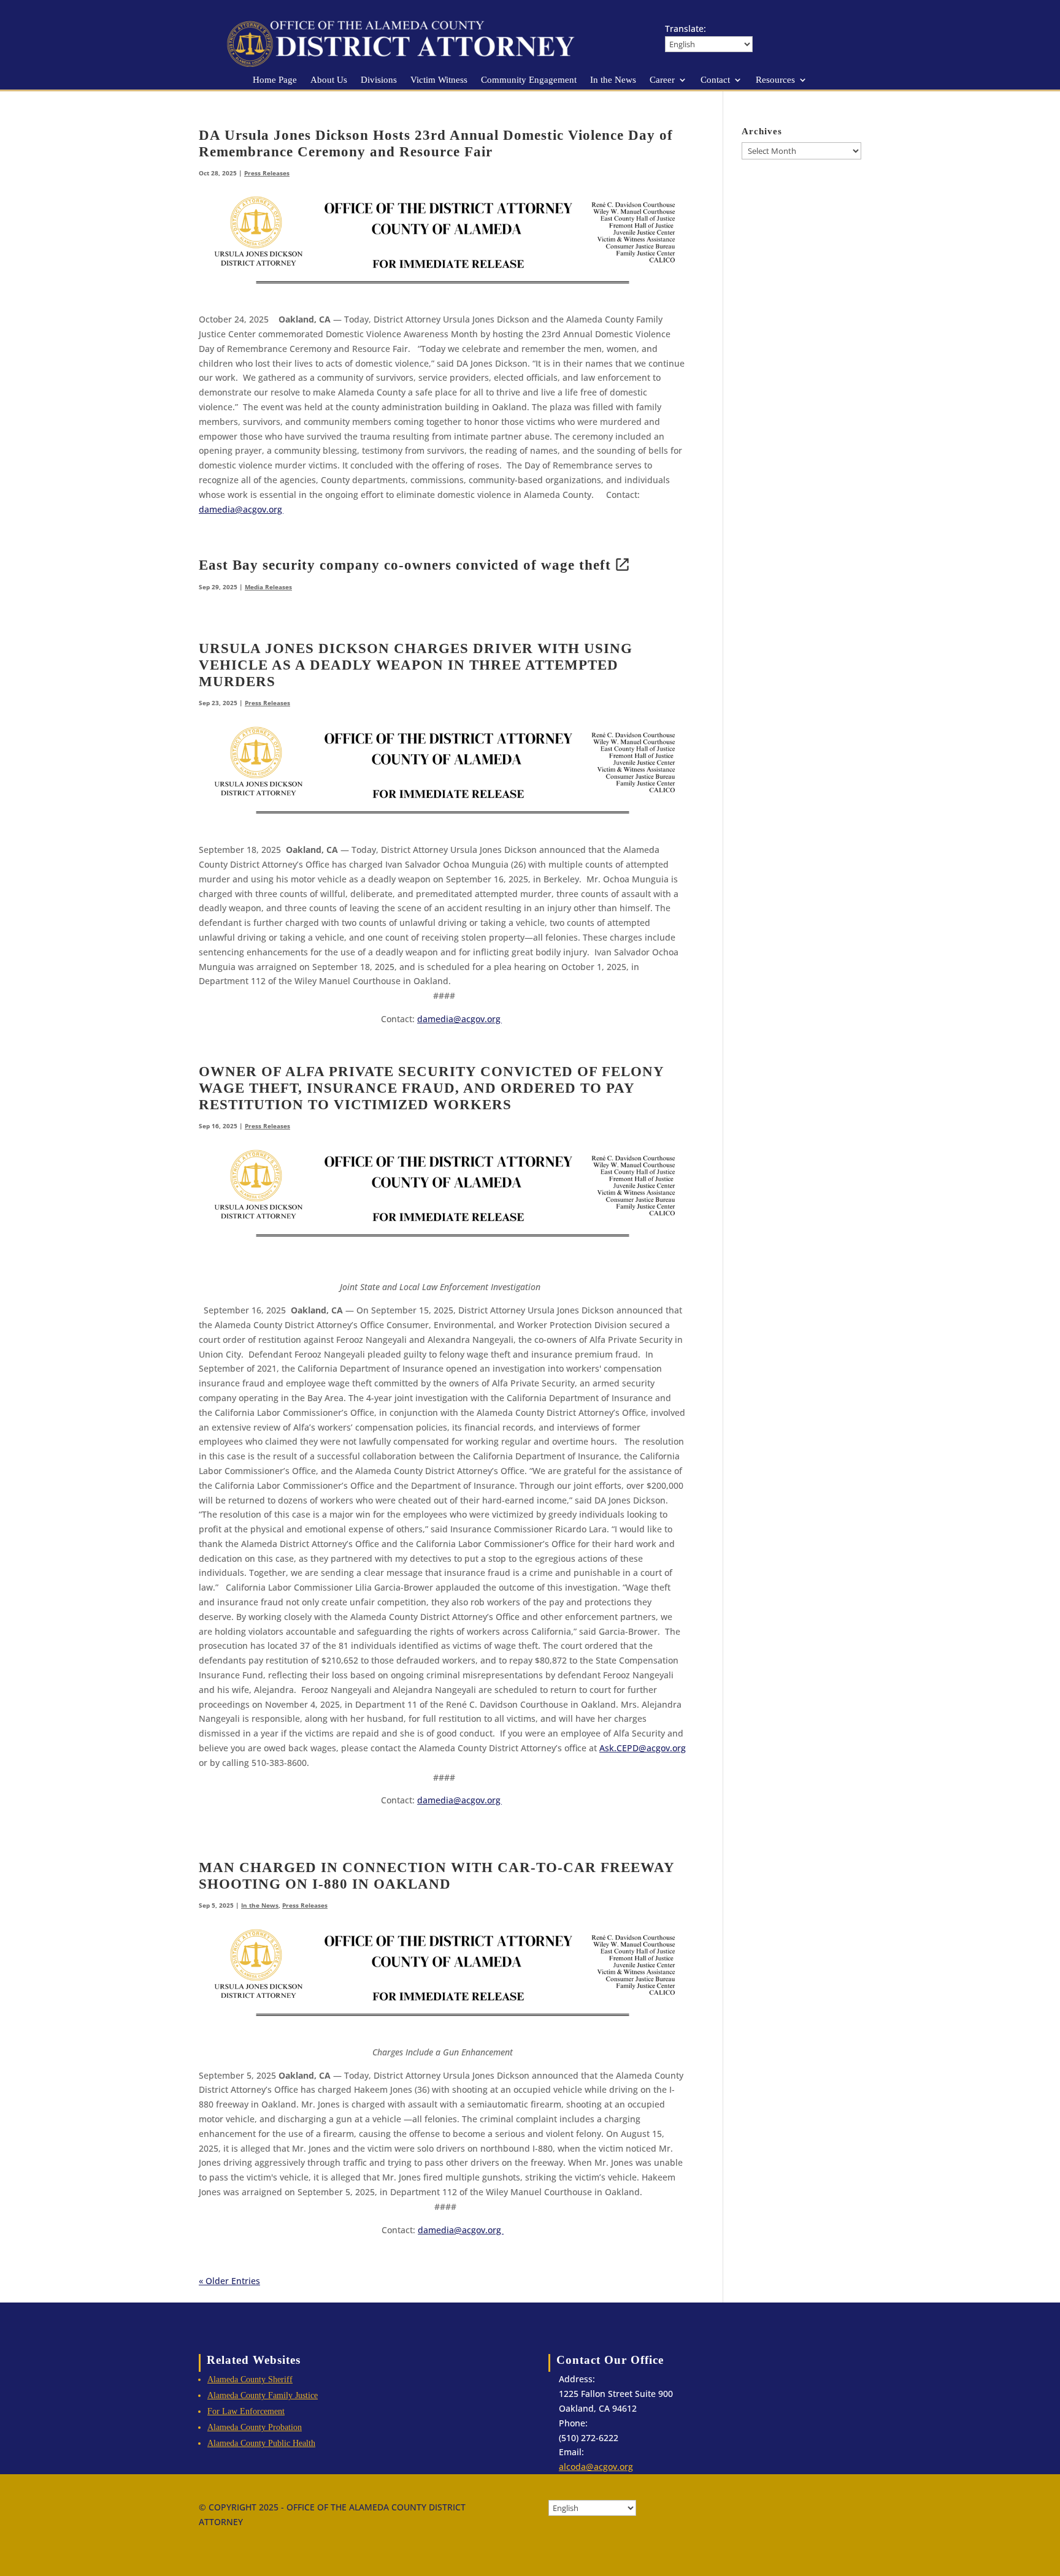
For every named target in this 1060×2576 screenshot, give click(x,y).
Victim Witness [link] (439, 80)
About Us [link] (329, 80)
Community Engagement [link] (529, 80)
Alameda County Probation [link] (255, 2427)
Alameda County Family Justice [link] (263, 2395)
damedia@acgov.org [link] (461, 2230)
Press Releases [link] (267, 173)
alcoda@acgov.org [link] (596, 2467)
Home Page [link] (275, 80)
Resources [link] (775, 80)
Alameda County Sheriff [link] (250, 2379)
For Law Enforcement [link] (246, 2411)
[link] (413, 67)
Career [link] (662, 80)
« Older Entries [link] (229, 2281)
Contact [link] (715, 80)
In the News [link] (613, 80)
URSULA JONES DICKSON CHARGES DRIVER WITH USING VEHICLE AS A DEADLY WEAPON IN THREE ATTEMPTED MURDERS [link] (416, 665)
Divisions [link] (379, 80)
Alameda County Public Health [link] (261, 2443)
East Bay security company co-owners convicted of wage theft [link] (405, 565)
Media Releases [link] (268, 587)
